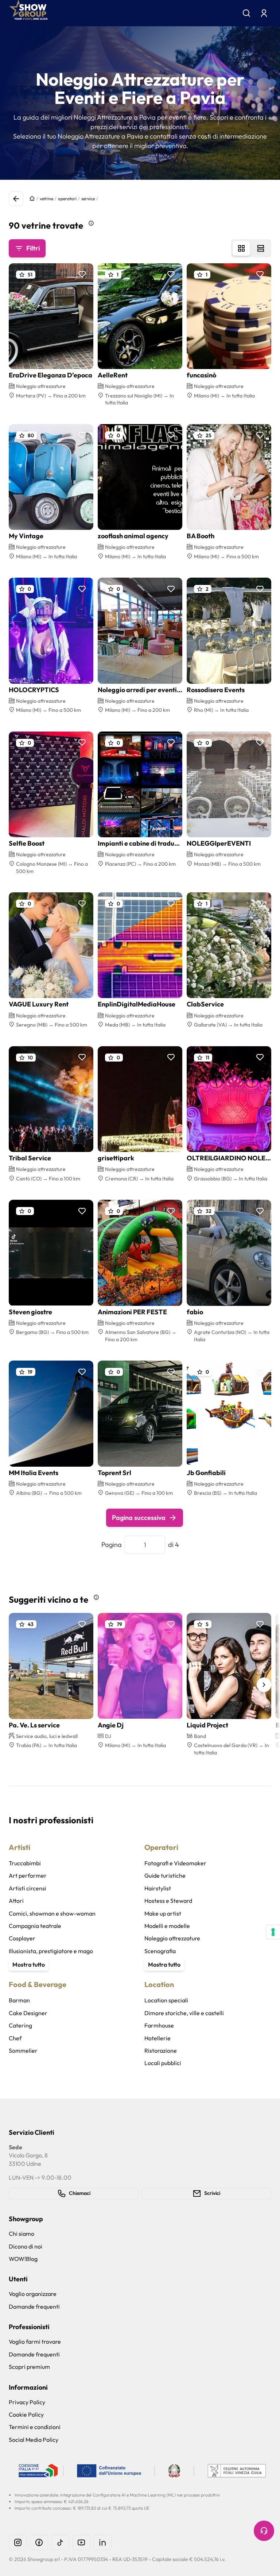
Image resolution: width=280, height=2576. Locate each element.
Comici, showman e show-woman (52, 1913)
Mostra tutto (29, 1964)
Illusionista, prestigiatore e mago (51, 1951)
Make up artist (163, 1913)
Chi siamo (22, 2234)
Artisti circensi (28, 1888)
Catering (20, 2025)
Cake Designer (28, 2013)
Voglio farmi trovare (35, 2342)
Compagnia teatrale (35, 1926)
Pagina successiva (139, 1518)
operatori (67, 199)
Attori (16, 1901)
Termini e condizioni (35, 2427)
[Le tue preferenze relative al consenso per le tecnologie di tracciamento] (273, 1932)
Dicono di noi (26, 2246)
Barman (19, 2000)
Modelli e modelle (167, 1926)
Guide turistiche (165, 1875)
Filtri (33, 248)
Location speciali (166, 2000)
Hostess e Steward (168, 1901)
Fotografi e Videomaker (175, 1863)
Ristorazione (161, 2051)
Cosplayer (22, 1938)
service (88, 199)
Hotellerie (157, 2038)
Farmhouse (159, 2025)
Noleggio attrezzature (172, 1938)
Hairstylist (158, 1888)
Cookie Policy (26, 2414)
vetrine (46, 199)
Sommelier (23, 2051)
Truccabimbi (25, 1863)
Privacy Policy (27, 2402)
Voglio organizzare (33, 2294)
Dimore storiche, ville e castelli (184, 2013)
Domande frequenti (34, 2307)
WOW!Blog (23, 2259)
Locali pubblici (163, 2063)
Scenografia (160, 1951)
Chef (15, 2038)
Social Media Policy (34, 2440)
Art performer (28, 1875)
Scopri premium (29, 2367)
